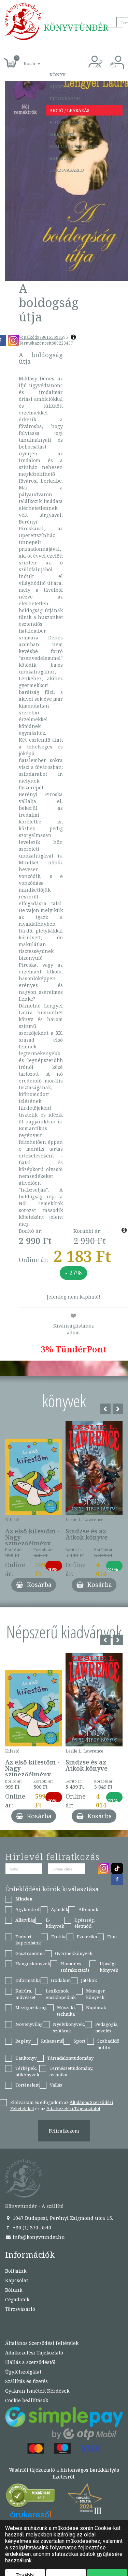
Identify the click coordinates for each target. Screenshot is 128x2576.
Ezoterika (87, 1937)
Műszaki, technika (66, 2011)
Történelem (27, 2085)
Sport (80, 2041)
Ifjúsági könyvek (109, 1967)
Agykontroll (28, 1909)
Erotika (59, 1937)
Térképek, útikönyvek (27, 2071)
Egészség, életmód (85, 1923)
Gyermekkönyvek (74, 1953)
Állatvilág (25, 1920)
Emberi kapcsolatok (28, 1940)
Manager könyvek (95, 1994)
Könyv (58, 75)
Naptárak (96, 2007)
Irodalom (61, 1980)
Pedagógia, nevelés (107, 2027)
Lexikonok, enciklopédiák (61, 1994)
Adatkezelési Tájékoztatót (73, 2108)
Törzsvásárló (67, 170)
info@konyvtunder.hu (38, 2237)
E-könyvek (55, 1923)
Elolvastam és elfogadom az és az (62, 2105)
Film (112, 1937)
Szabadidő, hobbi (109, 2044)
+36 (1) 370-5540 (31, 2228)
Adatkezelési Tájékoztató (34, 2353)
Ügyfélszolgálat (23, 2372)
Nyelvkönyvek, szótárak (69, 2027)
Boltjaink (16, 2271)
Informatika (28, 1980)
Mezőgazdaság (31, 2007)
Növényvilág (29, 2024)
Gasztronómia (30, 1953)
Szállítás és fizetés (74, 146)
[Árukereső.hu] (31, 2497)
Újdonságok (65, 99)
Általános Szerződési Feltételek (42, 2343)
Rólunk (14, 2290)
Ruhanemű (52, 2041)
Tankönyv (26, 2058)
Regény (23, 2041)
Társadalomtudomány (70, 2058)
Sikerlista (62, 134)
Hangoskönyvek (33, 1964)
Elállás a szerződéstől (30, 2362)
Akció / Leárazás (69, 110)
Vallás (56, 2085)
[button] (24, 60)
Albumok (88, 1909)
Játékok (89, 1980)
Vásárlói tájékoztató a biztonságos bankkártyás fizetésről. (64, 2473)
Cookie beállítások (27, 2400)
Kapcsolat (62, 158)
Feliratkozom (64, 2131)
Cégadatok (17, 2299)
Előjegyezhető (68, 122)
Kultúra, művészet (25, 1994)
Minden (24, 1899)
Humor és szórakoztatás (75, 1967)
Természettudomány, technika (71, 2071)
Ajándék (60, 87)
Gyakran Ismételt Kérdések (37, 2391)
